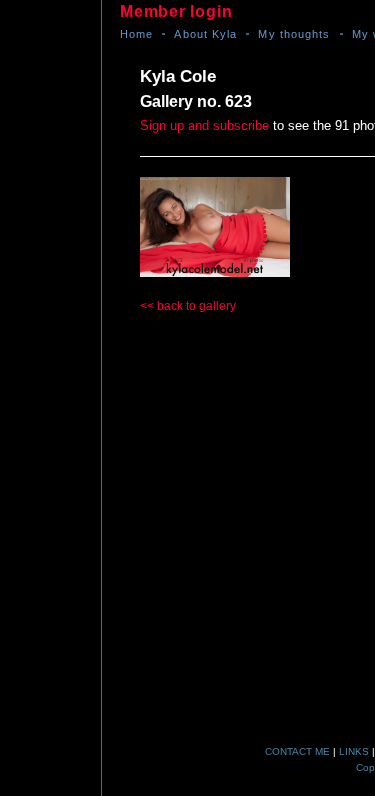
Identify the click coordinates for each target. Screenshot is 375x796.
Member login (176, 11)
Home (136, 34)
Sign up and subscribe (204, 125)
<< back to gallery (188, 306)
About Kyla (205, 34)
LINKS (354, 751)
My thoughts (294, 34)
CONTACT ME (297, 751)
